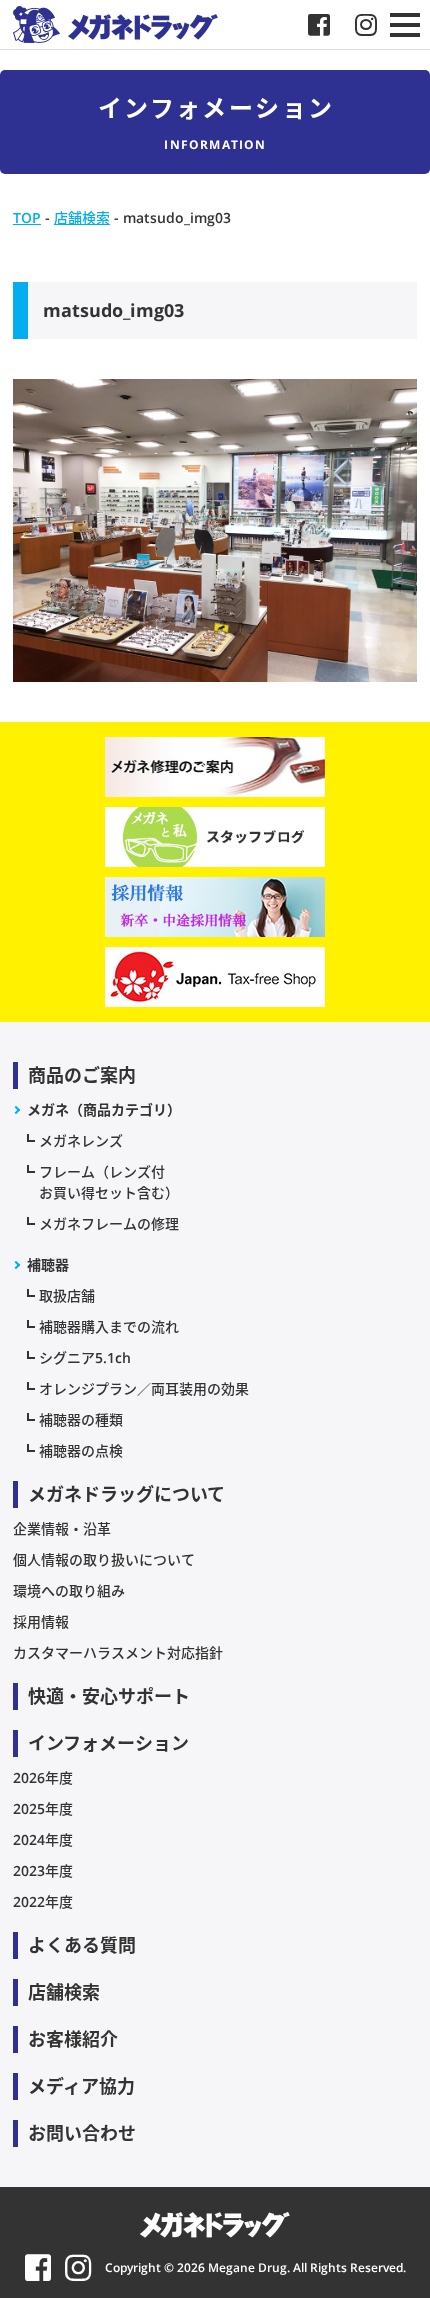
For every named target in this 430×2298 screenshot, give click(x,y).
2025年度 (43, 1808)
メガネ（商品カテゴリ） (104, 1109)
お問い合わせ (82, 2133)
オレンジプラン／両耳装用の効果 (144, 1388)
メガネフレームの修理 (109, 1223)
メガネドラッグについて (126, 1494)
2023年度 (43, 1870)
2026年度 (43, 1777)
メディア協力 (81, 2086)
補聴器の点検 (81, 1450)
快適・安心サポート (109, 1696)
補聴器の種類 (81, 1419)
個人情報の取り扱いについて (104, 1559)
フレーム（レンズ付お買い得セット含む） (109, 1182)
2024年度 (43, 1839)
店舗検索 (64, 1992)
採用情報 (41, 1621)
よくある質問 (82, 1945)
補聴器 (48, 1264)
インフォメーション (108, 1743)
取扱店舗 (67, 1295)
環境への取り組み (69, 1590)
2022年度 (43, 1901)
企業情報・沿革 (62, 1528)
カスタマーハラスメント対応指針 (118, 1652)
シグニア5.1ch (85, 1357)
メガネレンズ (81, 1140)
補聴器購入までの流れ (109, 1326)
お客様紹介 (73, 2039)
